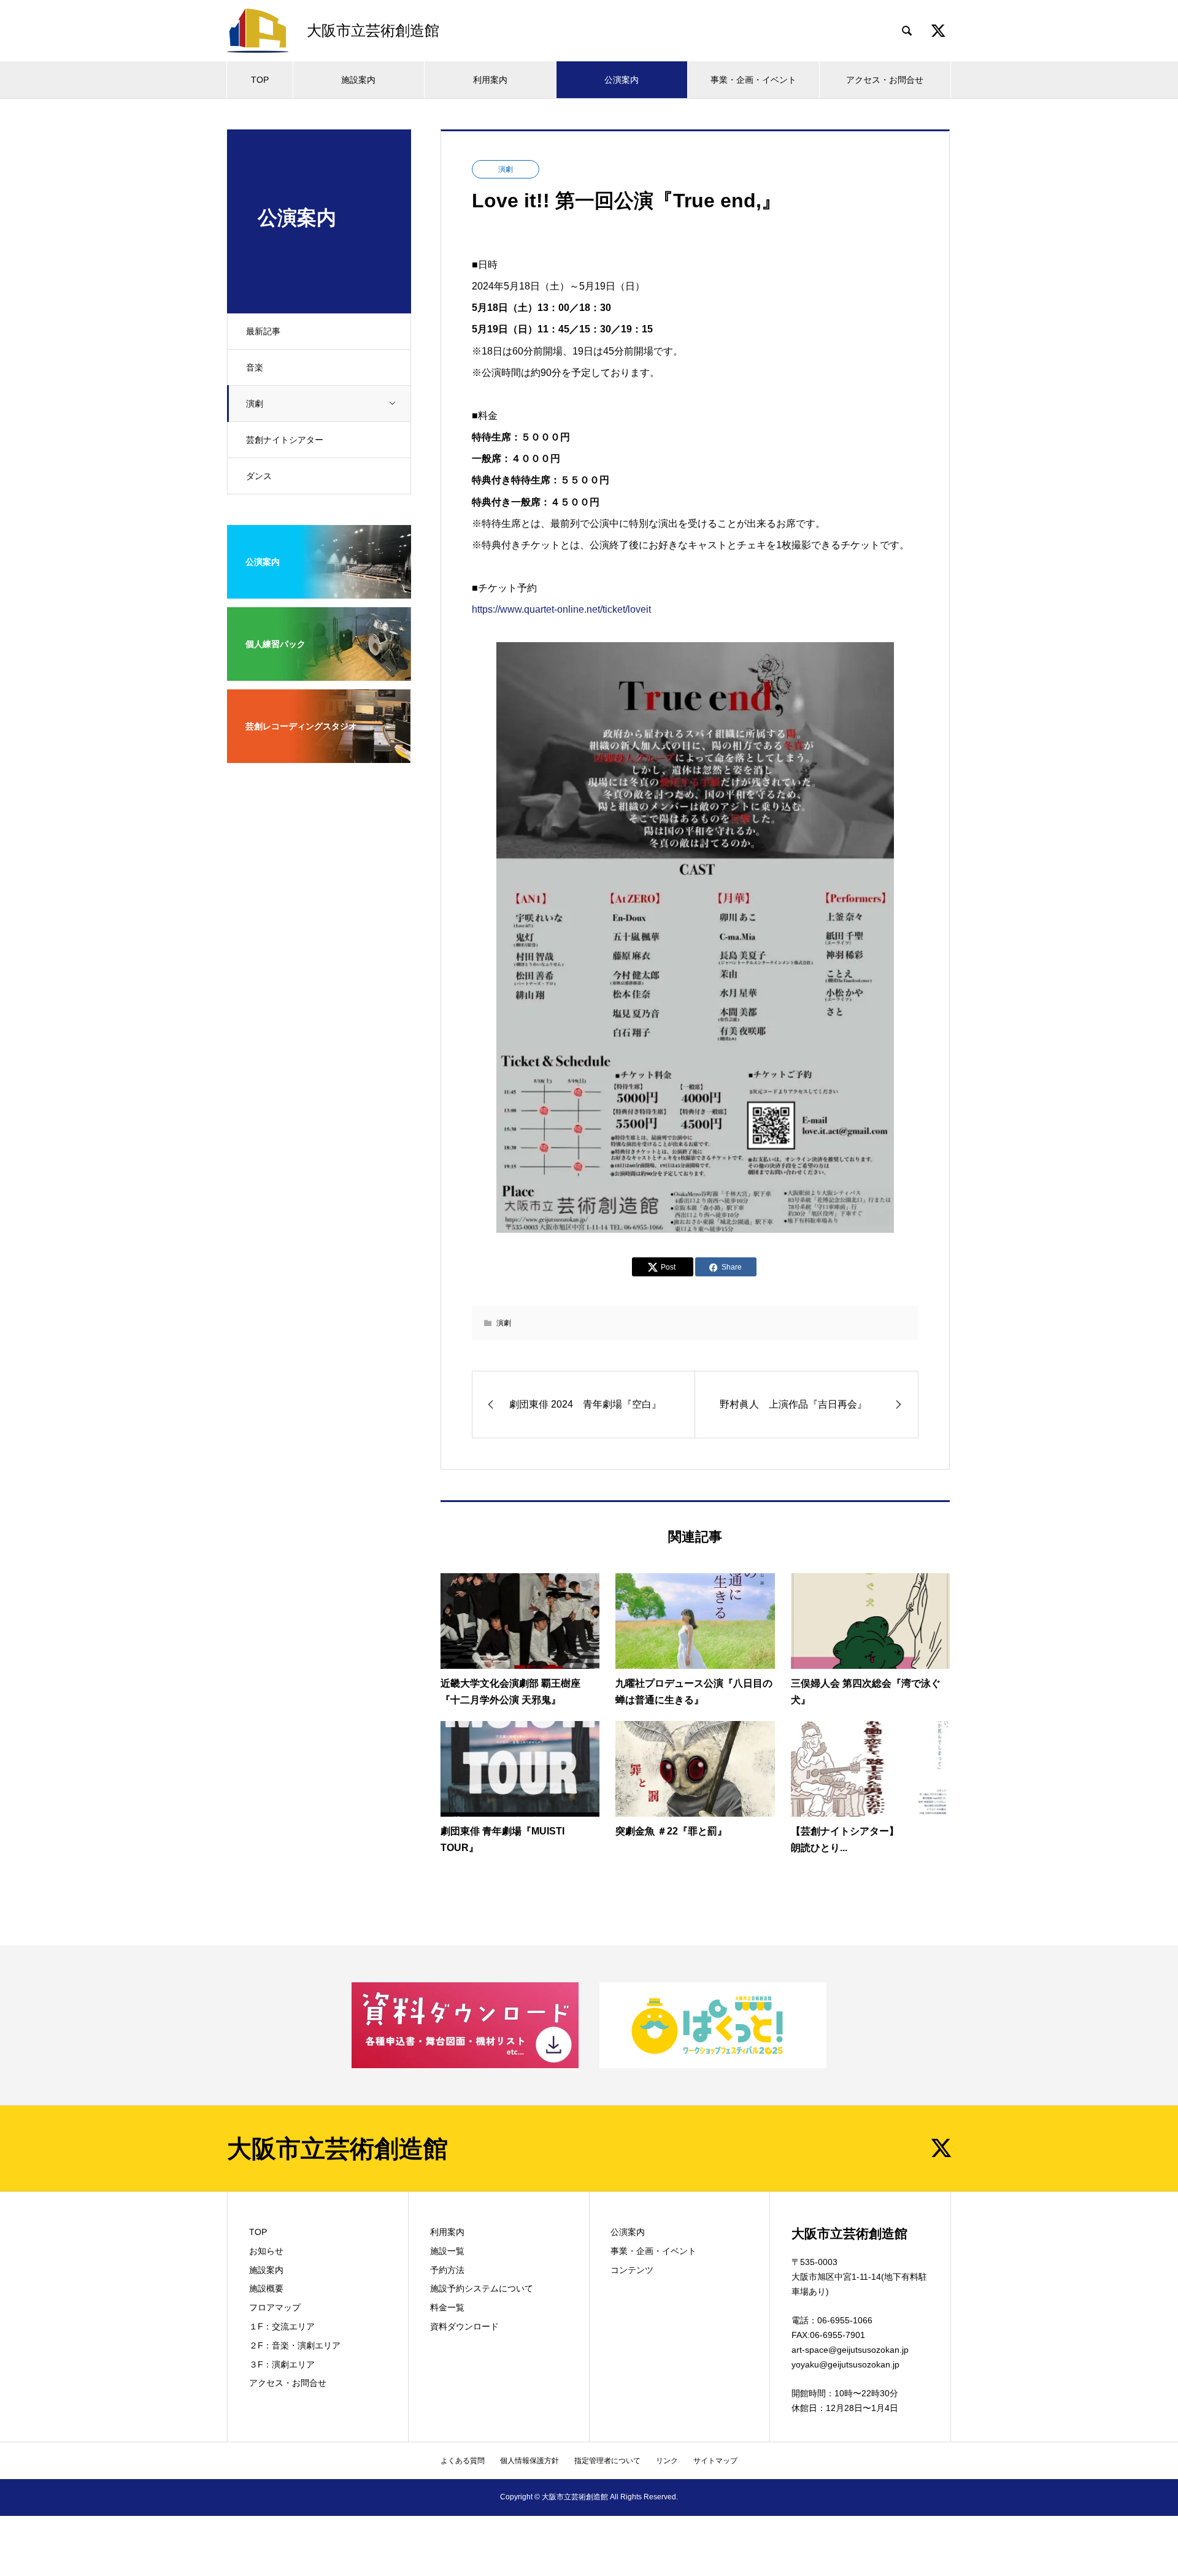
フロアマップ (275, 2307)
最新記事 (263, 331)
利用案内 (490, 80)
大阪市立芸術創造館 (337, 2149)
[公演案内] (319, 591)
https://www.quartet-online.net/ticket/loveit (561, 609)
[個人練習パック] (319, 673)
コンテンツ (632, 2270)
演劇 (255, 404)
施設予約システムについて (482, 2288)
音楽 (255, 367)
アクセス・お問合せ (885, 80)
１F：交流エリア (282, 2326)
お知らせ (266, 2251)
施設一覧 (447, 2251)
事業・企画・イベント (753, 80)
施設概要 (266, 2288)
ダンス (259, 476)
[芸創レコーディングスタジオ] (319, 755)
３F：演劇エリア (282, 2364)
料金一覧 (447, 2307)
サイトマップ (715, 2461)
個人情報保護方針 (529, 2461)
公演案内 (622, 80)
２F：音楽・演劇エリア (295, 2345)
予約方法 (447, 2270)
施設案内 (358, 80)
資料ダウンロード (464, 2326)
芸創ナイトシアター (285, 440)
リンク (667, 2461)
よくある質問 (463, 2461)
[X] (941, 2148)
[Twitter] (938, 31)
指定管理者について (607, 2461)
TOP (260, 80)
